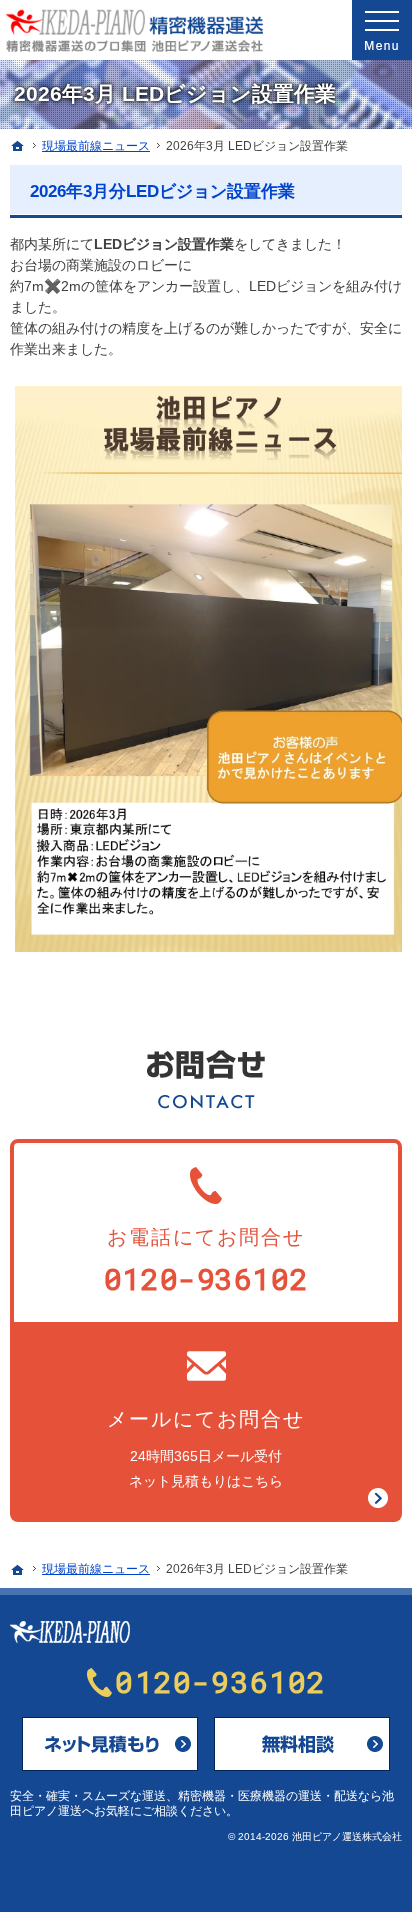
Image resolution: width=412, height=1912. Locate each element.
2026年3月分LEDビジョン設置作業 (162, 191)
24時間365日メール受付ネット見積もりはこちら (206, 1448)
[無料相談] (302, 1744)
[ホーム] (18, 146)
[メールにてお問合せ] (110, 1744)
